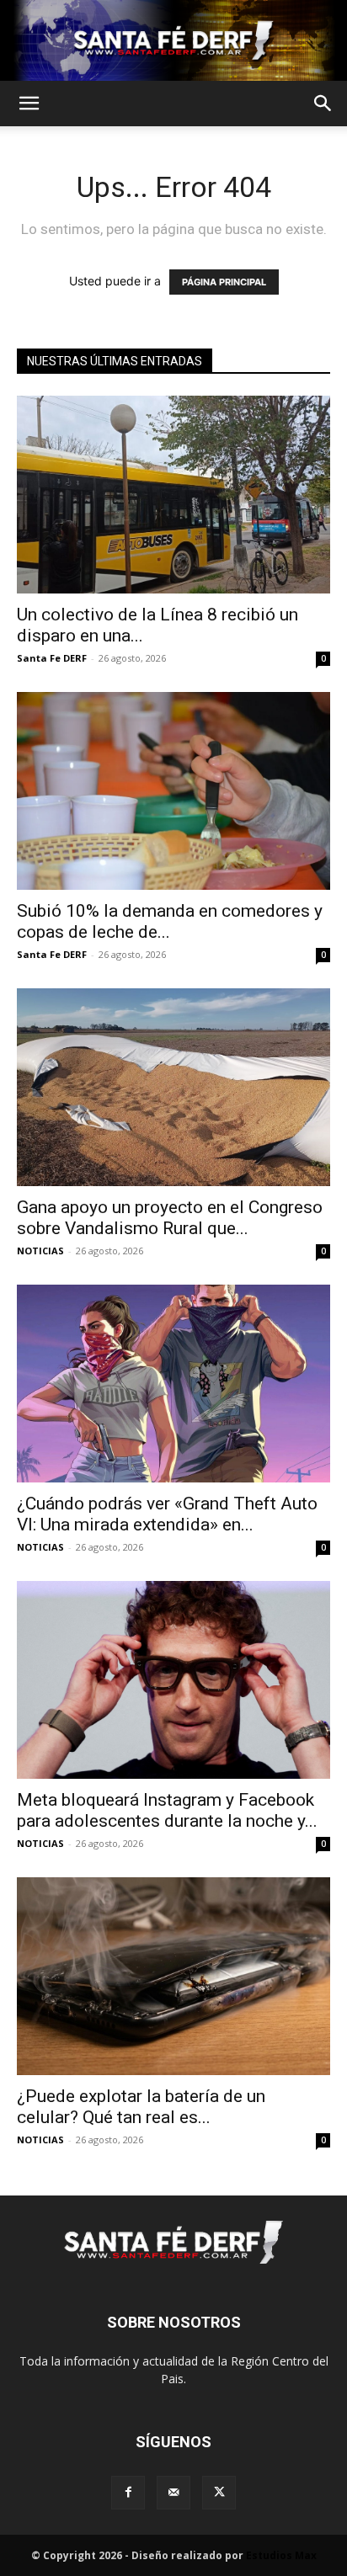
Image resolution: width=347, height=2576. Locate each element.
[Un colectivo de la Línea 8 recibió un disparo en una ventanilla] (173, 495)
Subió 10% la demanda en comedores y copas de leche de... (170, 921)
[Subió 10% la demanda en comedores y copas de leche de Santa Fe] (173, 791)
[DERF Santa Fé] (173, 40)
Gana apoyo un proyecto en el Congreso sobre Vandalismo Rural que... (170, 1218)
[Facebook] (128, 2493)
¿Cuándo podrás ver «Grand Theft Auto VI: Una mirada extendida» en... (167, 1514)
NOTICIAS (40, 1251)
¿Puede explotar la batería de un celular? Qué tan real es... (141, 2107)
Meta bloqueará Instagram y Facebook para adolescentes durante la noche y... (167, 1810)
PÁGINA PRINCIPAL (224, 282)
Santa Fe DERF (52, 658)
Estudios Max (281, 2555)
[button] (29, 104)
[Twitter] (219, 2493)
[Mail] (173, 2493)
